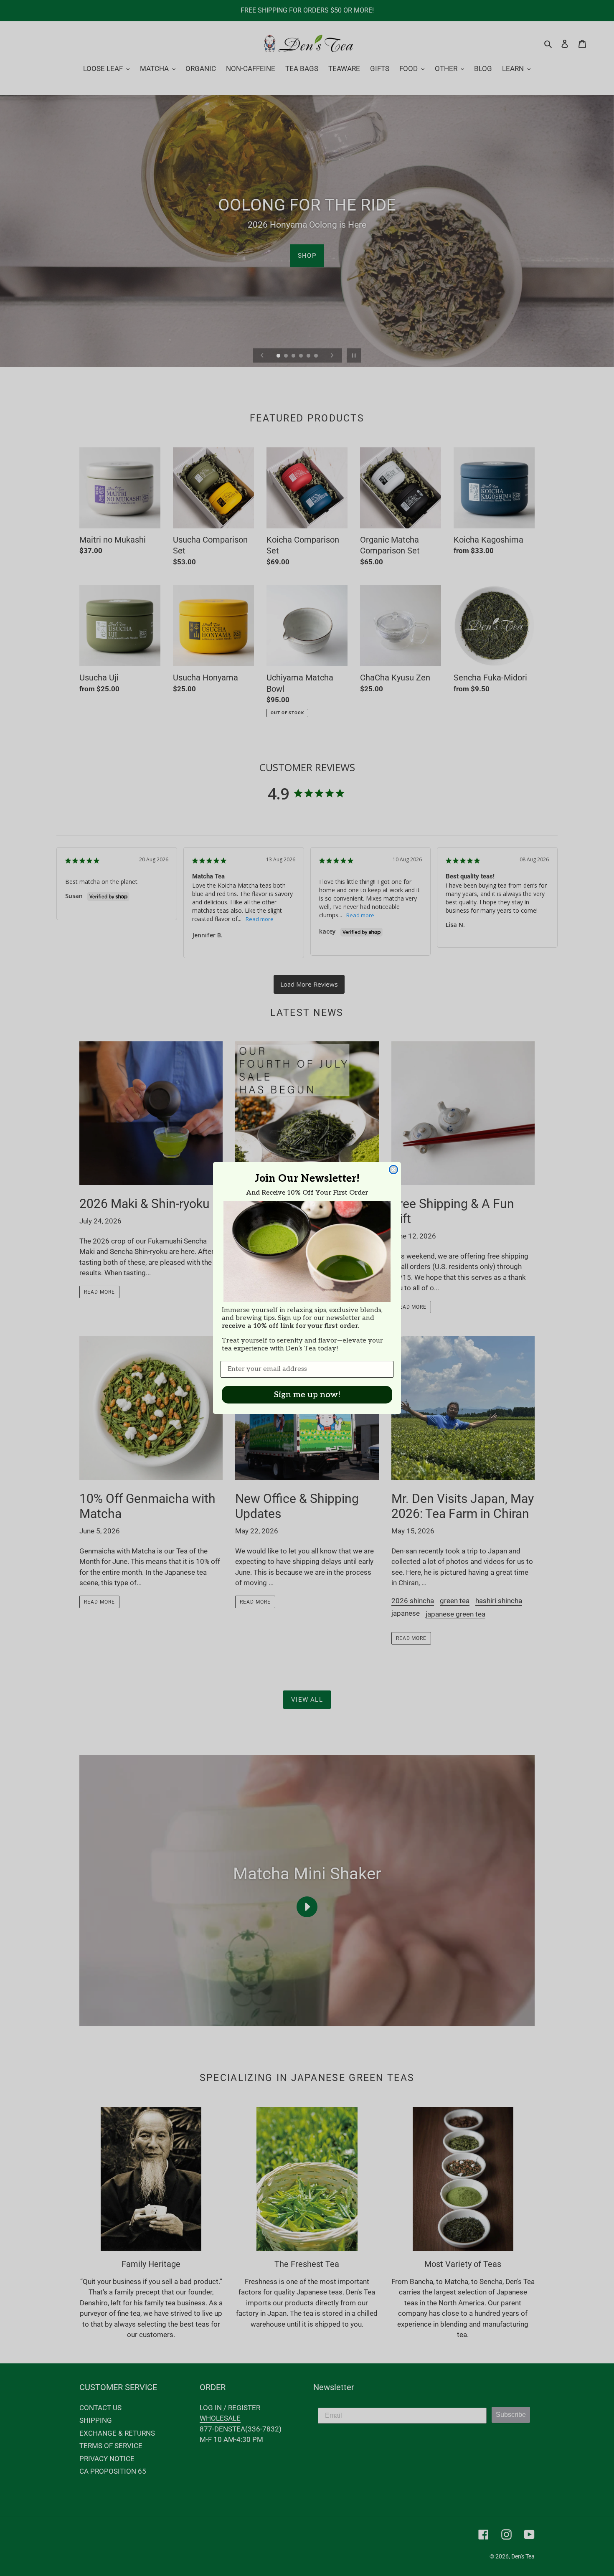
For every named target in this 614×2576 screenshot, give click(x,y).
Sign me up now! (307, 1395)
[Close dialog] (393, 1170)
